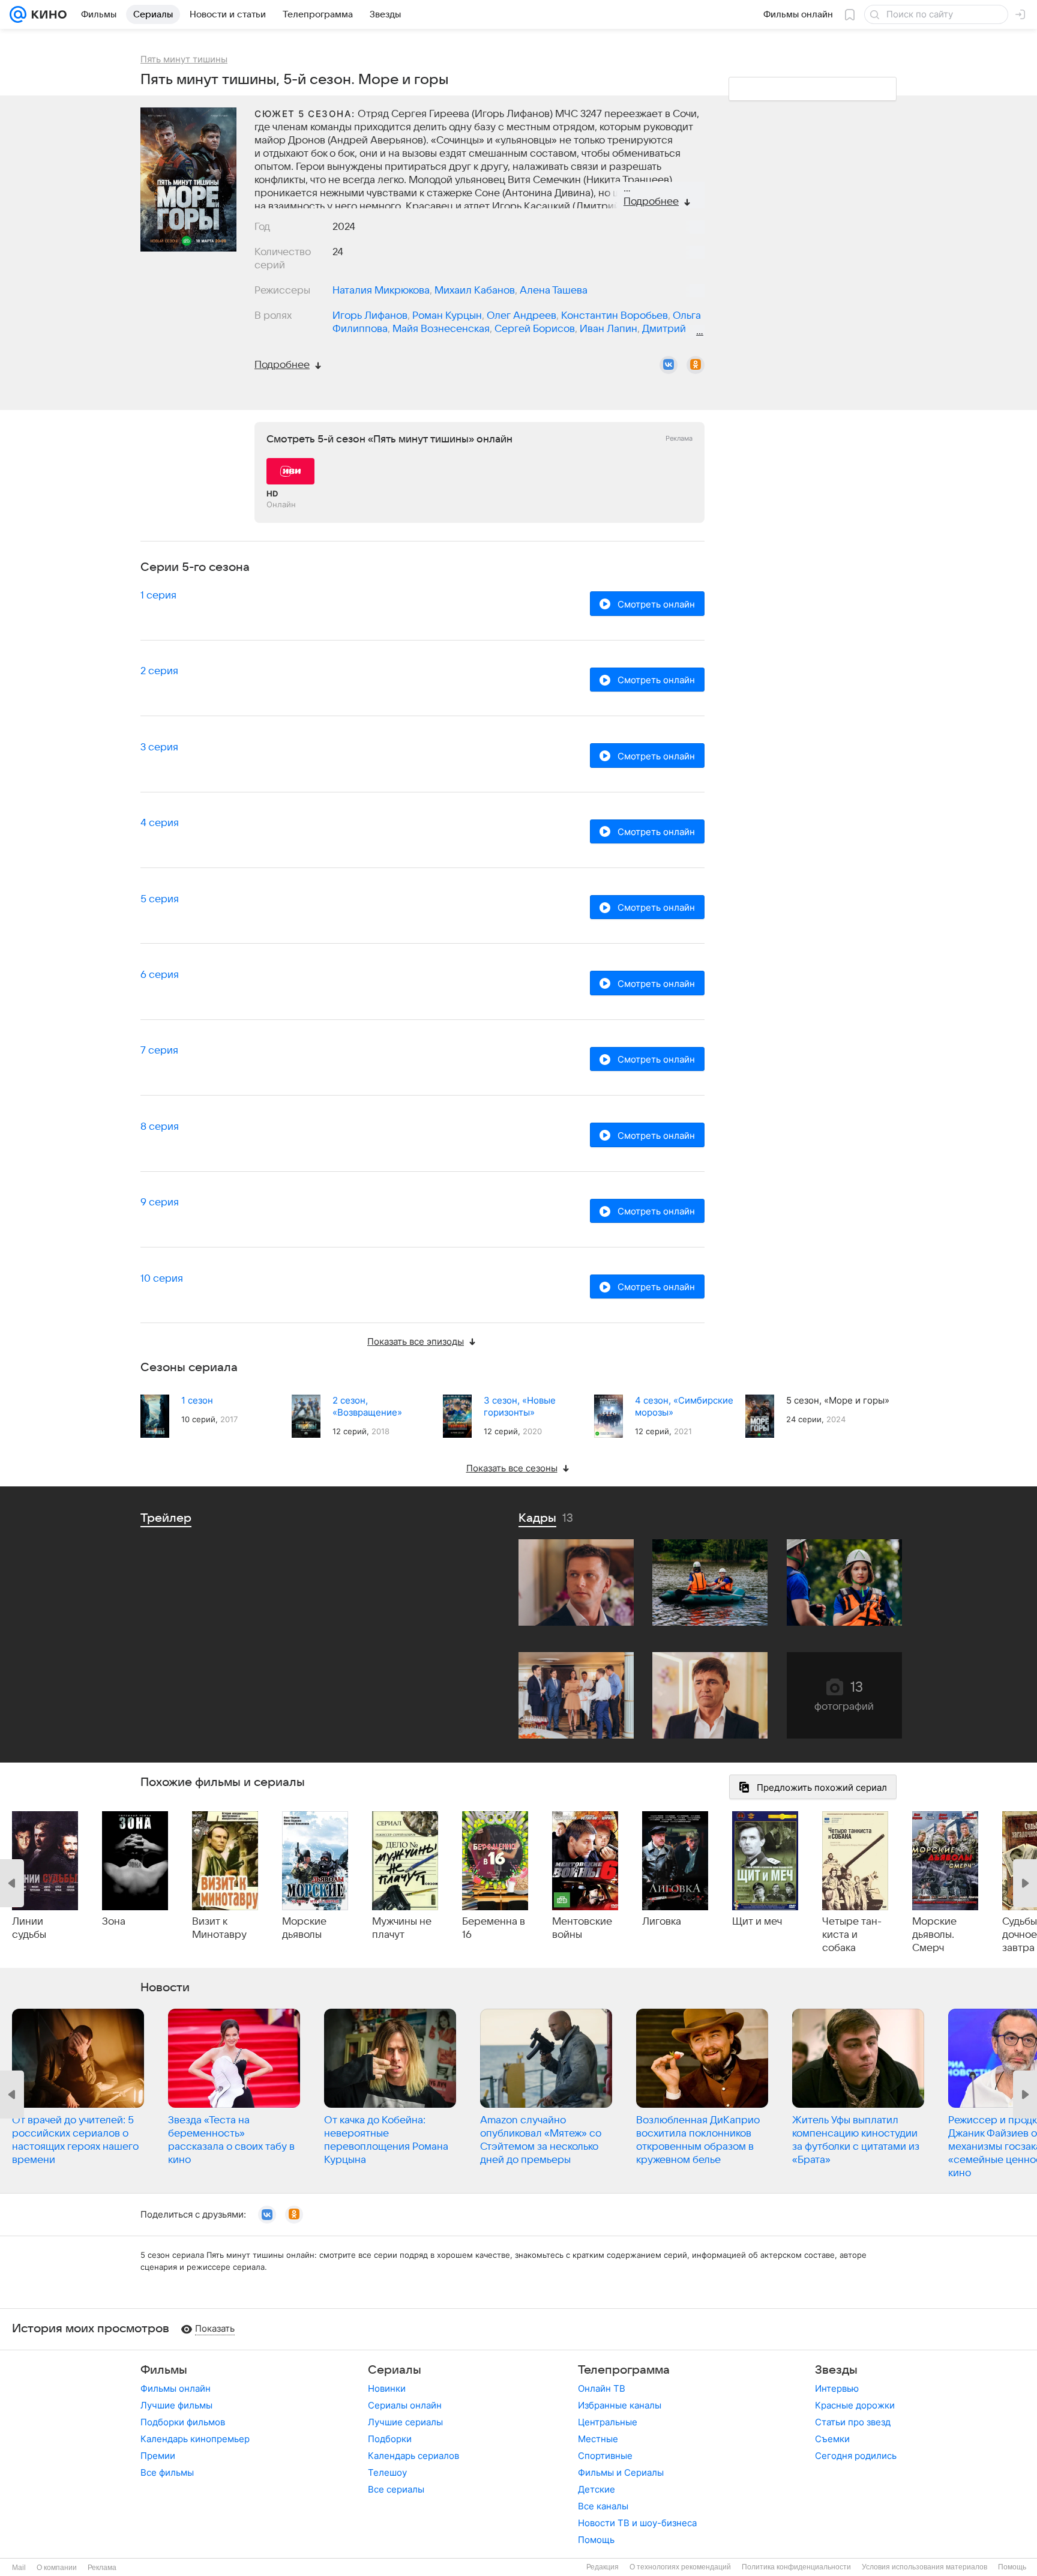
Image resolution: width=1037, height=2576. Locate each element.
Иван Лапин (609, 329)
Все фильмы (167, 2472)
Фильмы (164, 2370)
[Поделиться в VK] (669, 365)
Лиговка (662, 1922)
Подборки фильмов (183, 2422)
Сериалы (395, 2370)
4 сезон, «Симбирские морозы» (684, 1406)
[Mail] (18, 14)
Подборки (390, 2439)
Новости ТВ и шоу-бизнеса (637, 2523)
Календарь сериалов (413, 2456)
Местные (598, 2439)
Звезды (836, 2370)
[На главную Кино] (47, 14)
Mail (19, 2568)
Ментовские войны (582, 1928)
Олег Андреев (522, 316)
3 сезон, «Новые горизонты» (520, 1406)
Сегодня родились (856, 2456)
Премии (158, 2456)
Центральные (608, 2422)
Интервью (837, 2388)
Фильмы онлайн (176, 2388)
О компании (57, 2568)
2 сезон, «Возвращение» (367, 1406)
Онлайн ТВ (602, 2388)
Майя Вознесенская (441, 329)
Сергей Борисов (535, 329)
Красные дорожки (855, 2405)
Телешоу (387, 2472)
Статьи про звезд (853, 2422)
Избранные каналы (620, 2405)
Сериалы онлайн (405, 2405)
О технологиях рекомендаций (680, 2567)
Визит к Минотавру (219, 1928)
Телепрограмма (624, 2370)
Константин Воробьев (615, 316)
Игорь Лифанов (370, 316)
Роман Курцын (447, 316)
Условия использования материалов (924, 2567)
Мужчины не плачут (402, 1928)
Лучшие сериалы (405, 2422)
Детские (597, 2489)
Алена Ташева (554, 291)
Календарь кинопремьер (195, 2439)
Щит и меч (757, 1922)
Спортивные (605, 2456)
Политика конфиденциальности (796, 2567)
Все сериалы (396, 2489)
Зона (114, 1922)
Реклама (102, 2568)
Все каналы (603, 2506)
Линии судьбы (29, 1928)
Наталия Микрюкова (381, 291)
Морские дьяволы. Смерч (934, 1935)
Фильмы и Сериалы (621, 2472)
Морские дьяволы (304, 1928)
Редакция (603, 2567)
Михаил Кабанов (475, 291)
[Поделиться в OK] (696, 365)
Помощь (596, 2540)
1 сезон (197, 1400)
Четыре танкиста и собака (852, 1935)
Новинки (387, 2388)
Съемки (832, 2439)
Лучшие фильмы (176, 2405)
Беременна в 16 (494, 1928)
